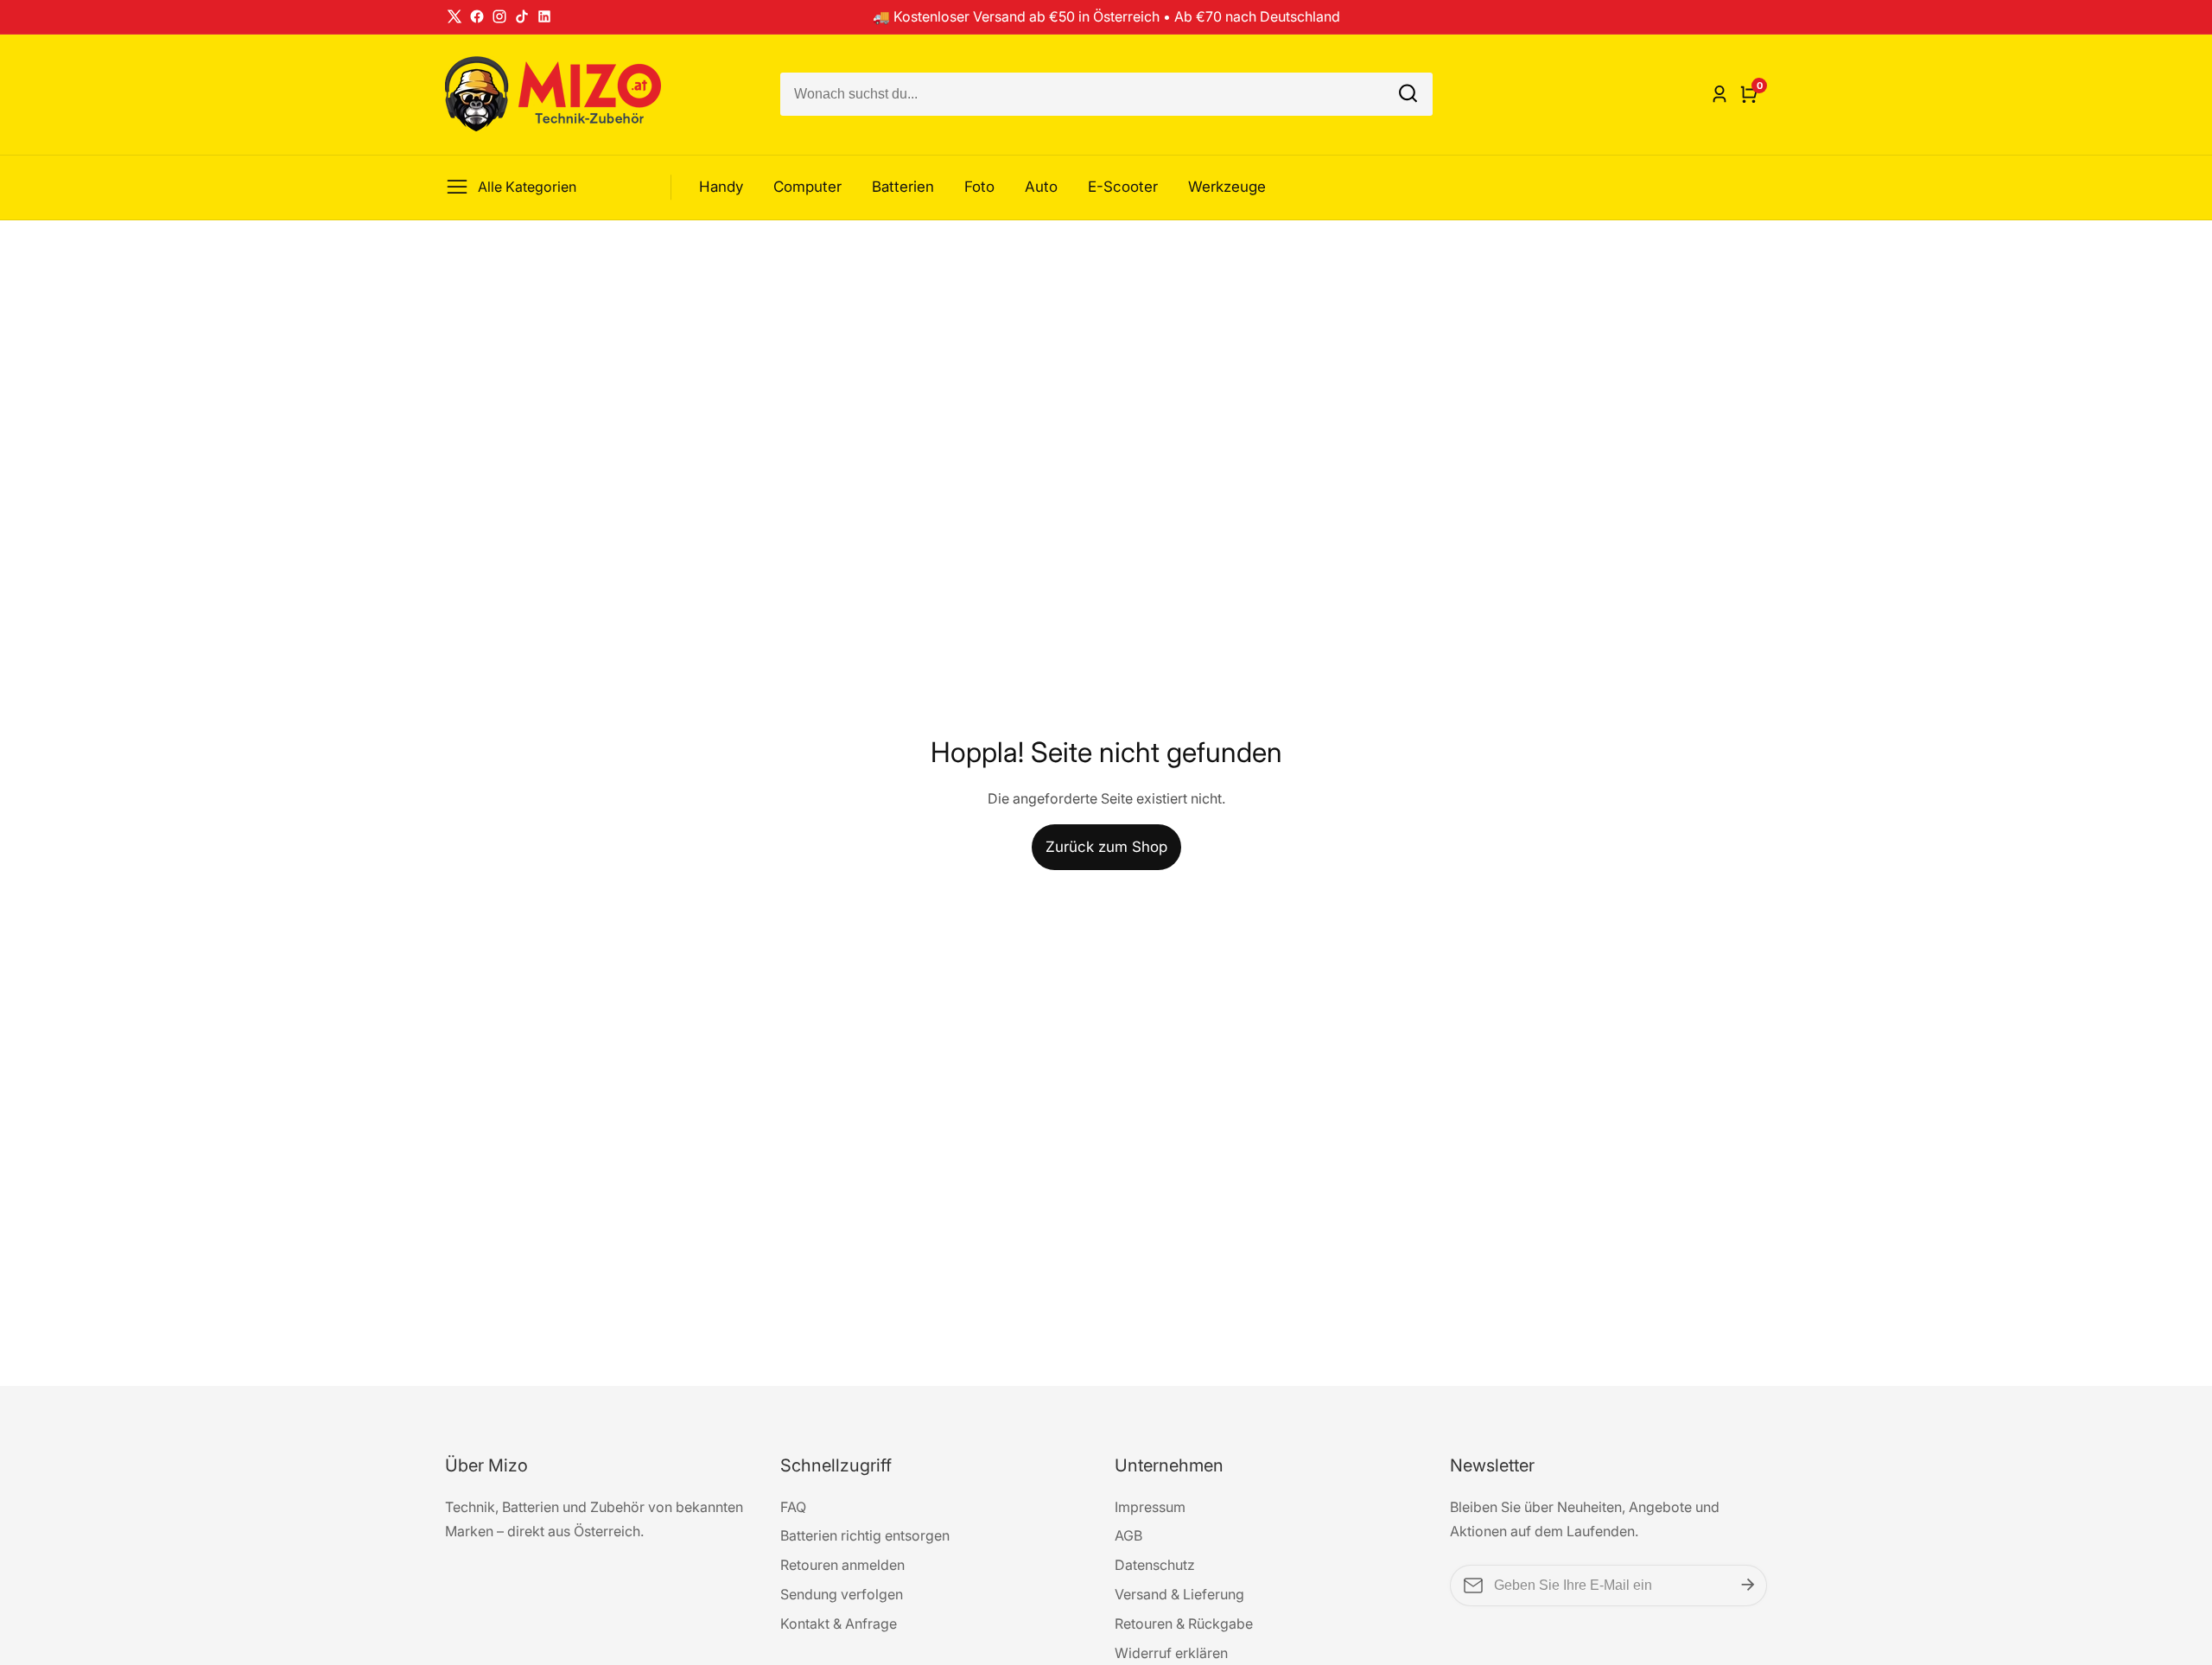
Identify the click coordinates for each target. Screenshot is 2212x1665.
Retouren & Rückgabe (1184, 1624)
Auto (1041, 187)
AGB (1128, 1535)
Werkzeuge (1227, 187)
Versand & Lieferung (1179, 1594)
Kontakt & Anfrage (839, 1624)
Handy (721, 187)
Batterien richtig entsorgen (865, 1535)
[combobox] (1106, 94)
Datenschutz (1155, 1565)
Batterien (903, 187)
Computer (807, 187)
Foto (979, 187)
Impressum (1150, 1507)
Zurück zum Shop (1106, 847)
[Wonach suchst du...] (1408, 95)
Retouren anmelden (842, 1565)
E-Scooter (1123, 187)
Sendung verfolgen (842, 1594)
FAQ (793, 1507)
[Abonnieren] (1748, 1586)
